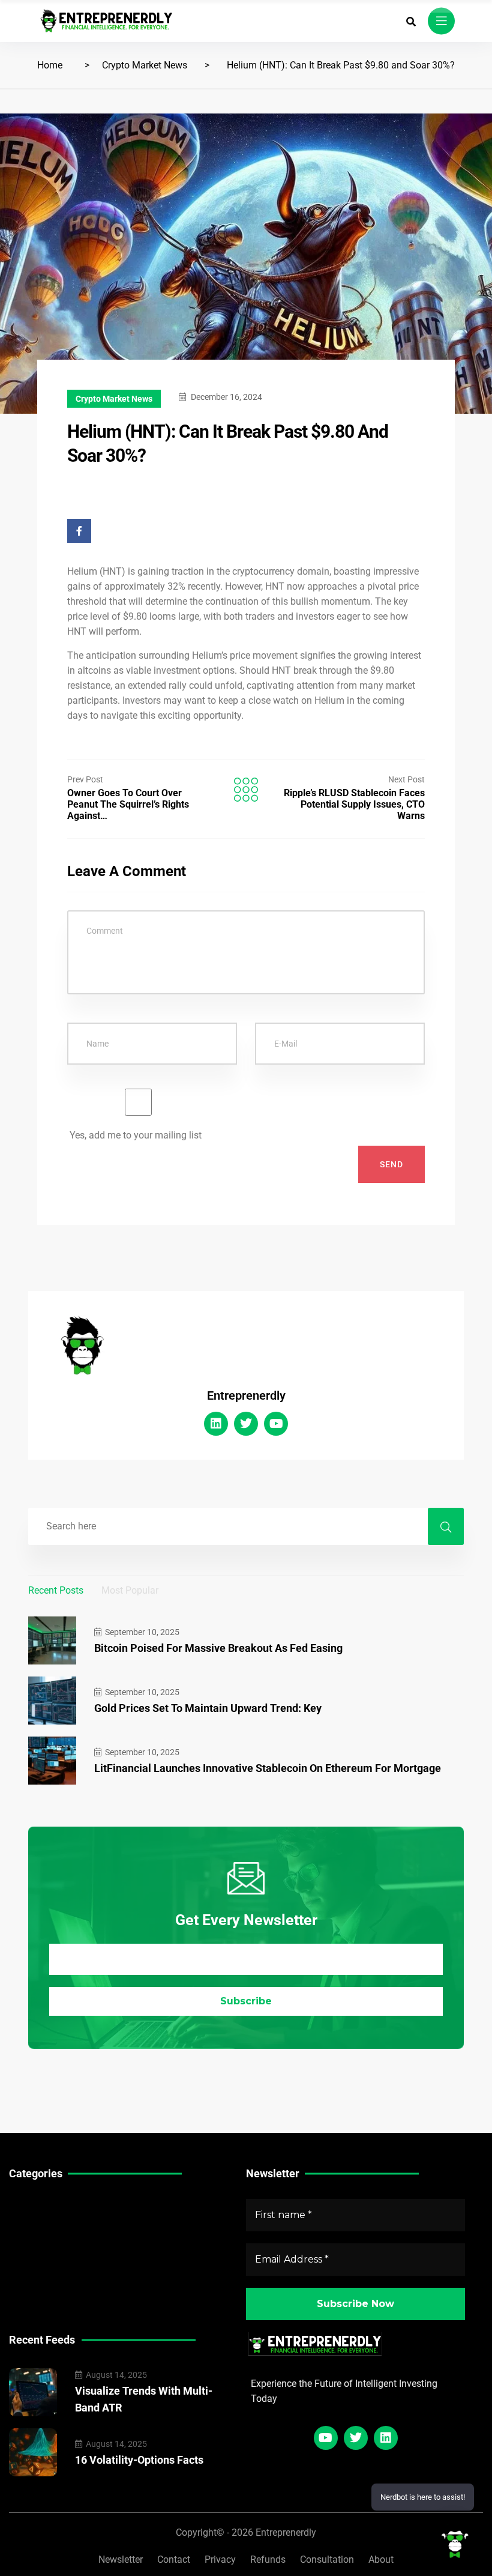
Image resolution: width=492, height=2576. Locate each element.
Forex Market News (51, 2241)
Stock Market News (51, 2222)
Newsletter (121, 2559)
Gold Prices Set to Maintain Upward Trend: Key (208, 1708)
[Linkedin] (216, 1424)
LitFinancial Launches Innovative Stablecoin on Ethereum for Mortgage (268, 1768)
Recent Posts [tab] (56, 1590)
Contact (174, 2559)
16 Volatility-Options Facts (139, 2460)
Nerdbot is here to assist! (423, 2497)
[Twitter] (246, 1424)
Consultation (327, 2559)
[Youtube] (276, 1424)
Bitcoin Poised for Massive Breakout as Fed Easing (218, 1648)
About (381, 2559)
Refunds (268, 2559)
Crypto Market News (145, 65)
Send (391, 1164)
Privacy (220, 2559)
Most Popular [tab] (130, 1590)
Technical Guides (46, 2203)
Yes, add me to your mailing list (134, 1135)
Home (50, 65)
